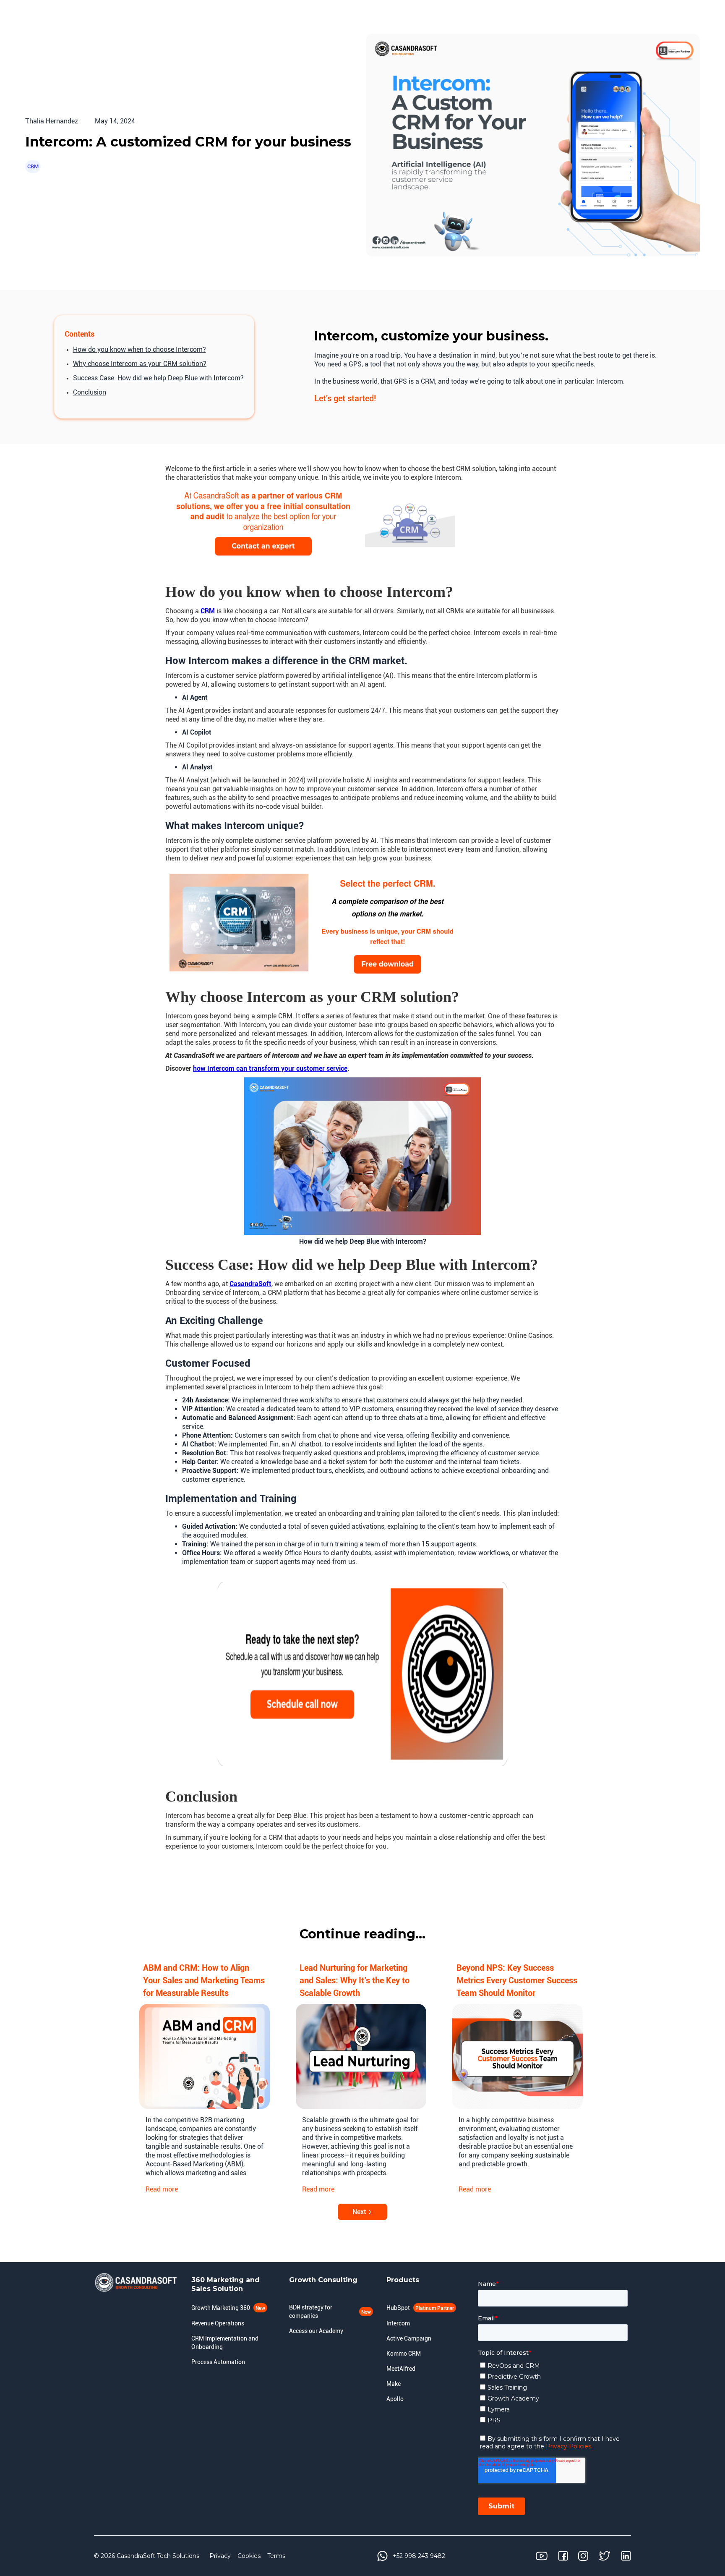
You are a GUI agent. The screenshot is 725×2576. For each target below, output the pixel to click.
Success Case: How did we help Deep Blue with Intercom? (158, 378)
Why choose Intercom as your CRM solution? (140, 364)
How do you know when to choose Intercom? (140, 349)
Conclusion (90, 392)
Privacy (220, 2556)
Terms (276, 2556)
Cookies (249, 2556)
